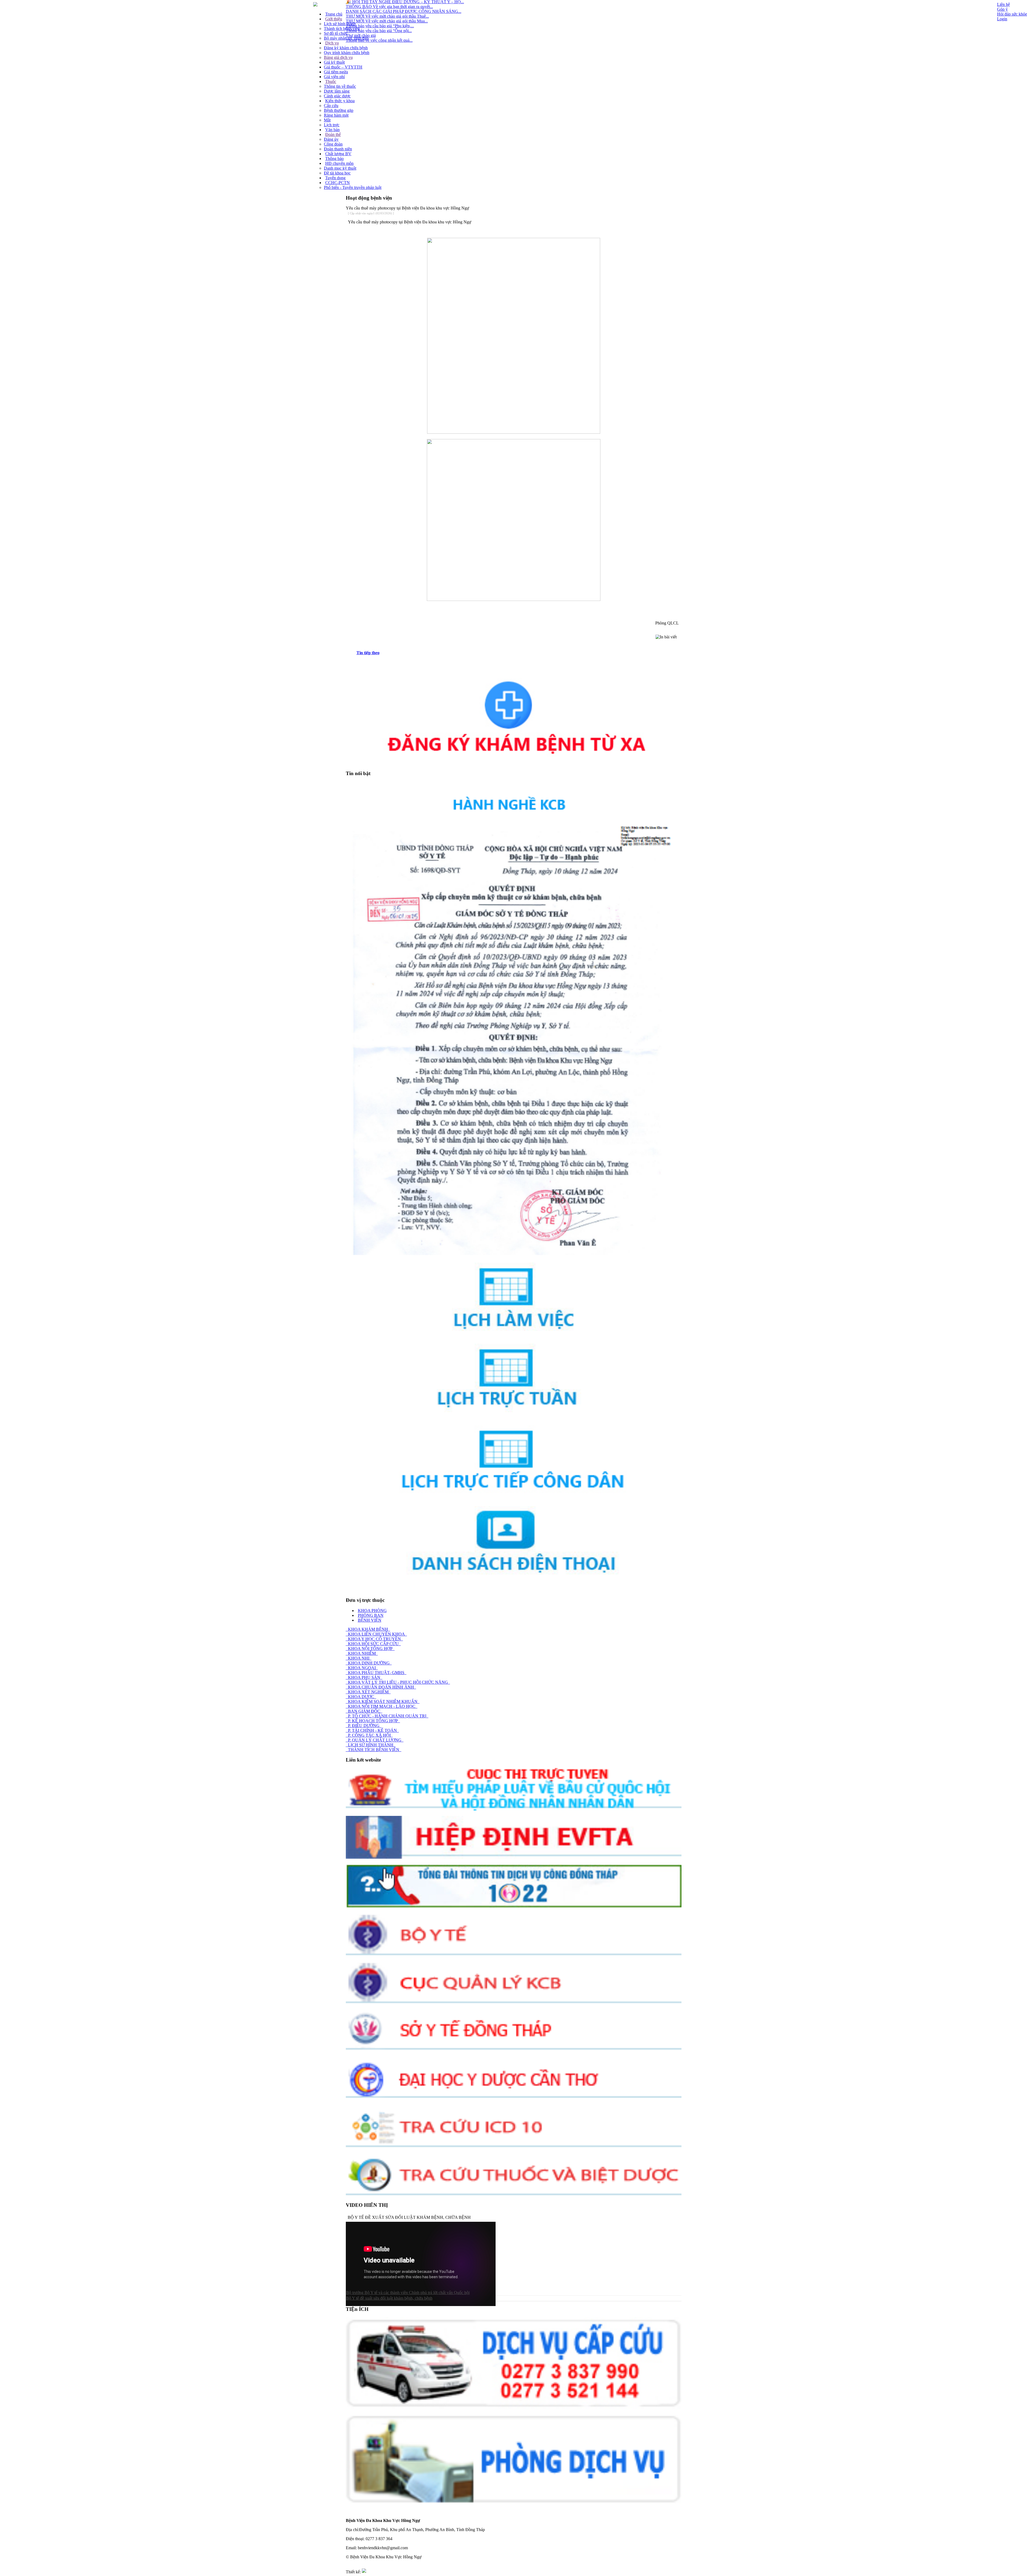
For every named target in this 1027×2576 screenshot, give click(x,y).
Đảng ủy (331, 139)
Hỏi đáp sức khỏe (1012, 14)
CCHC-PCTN (338, 183)
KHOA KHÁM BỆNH (368, 1629)
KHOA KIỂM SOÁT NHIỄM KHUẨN (383, 1702)
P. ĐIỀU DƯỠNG (364, 1726)
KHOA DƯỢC (361, 1697)
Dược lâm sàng (337, 91)
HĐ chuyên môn (339, 163)
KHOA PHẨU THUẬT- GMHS (376, 1673)
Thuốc (331, 81)
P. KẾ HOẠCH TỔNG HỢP (373, 1721)
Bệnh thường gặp (339, 110)
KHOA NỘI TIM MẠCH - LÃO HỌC (382, 1706)
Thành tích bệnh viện (342, 28)
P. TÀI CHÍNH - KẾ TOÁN (372, 1730)
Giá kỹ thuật (334, 62)
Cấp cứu (331, 106)
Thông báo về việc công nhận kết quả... (379, 40)
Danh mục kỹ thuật (340, 168)
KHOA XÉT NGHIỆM (368, 1692)
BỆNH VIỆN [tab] (370, 1620)
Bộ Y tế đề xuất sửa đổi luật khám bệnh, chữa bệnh (389, 2298)
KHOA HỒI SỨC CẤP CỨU (373, 1644)
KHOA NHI (359, 1658)
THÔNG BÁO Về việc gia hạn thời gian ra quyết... (389, 7)
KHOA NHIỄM (362, 1653)
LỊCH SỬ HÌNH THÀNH (371, 1745)
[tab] (519, 653)
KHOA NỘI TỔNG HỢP (370, 1649)
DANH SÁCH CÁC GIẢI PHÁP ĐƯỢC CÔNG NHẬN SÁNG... (404, 11)
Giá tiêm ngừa (336, 72)
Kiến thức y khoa (340, 101)
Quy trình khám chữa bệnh (347, 53)
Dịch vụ (332, 43)
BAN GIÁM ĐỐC (364, 1711)
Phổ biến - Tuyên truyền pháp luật (353, 187)
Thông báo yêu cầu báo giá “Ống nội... (379, 31)
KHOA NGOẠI (362, 1668)
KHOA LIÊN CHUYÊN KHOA (376, 1634)
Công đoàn (333, 144)
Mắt (327, 120)
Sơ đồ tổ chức (336, 33)
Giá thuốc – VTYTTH (343, 67)
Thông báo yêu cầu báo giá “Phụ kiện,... (380, 26)
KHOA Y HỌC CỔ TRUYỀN (374, 1639)
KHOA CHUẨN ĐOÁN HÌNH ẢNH (381, 1687)
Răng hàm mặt (336, 115)
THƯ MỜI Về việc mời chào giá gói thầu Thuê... (387, 16)
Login (1002, 19)
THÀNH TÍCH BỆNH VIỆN (374, 1750)
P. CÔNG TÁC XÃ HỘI (369, 1735)
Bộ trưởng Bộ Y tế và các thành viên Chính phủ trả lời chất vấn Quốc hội (408, 2293)
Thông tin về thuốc (340, 86)
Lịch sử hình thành (340, 24)
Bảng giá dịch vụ (338, 57)
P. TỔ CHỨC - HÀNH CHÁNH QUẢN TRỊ (387, 1716)
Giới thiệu (334, 19)
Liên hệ (1003, 4)
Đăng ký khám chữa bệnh (346, 48)
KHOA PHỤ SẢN (364, 1677)
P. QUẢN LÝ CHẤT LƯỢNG (375, 1740)
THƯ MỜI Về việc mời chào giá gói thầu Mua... (387, 21)
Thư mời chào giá (361, 35)
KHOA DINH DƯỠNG (369, 1663)
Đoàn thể (333, 134)
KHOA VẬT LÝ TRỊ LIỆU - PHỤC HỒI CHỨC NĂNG (398, 1682)
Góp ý (1002, 9)
